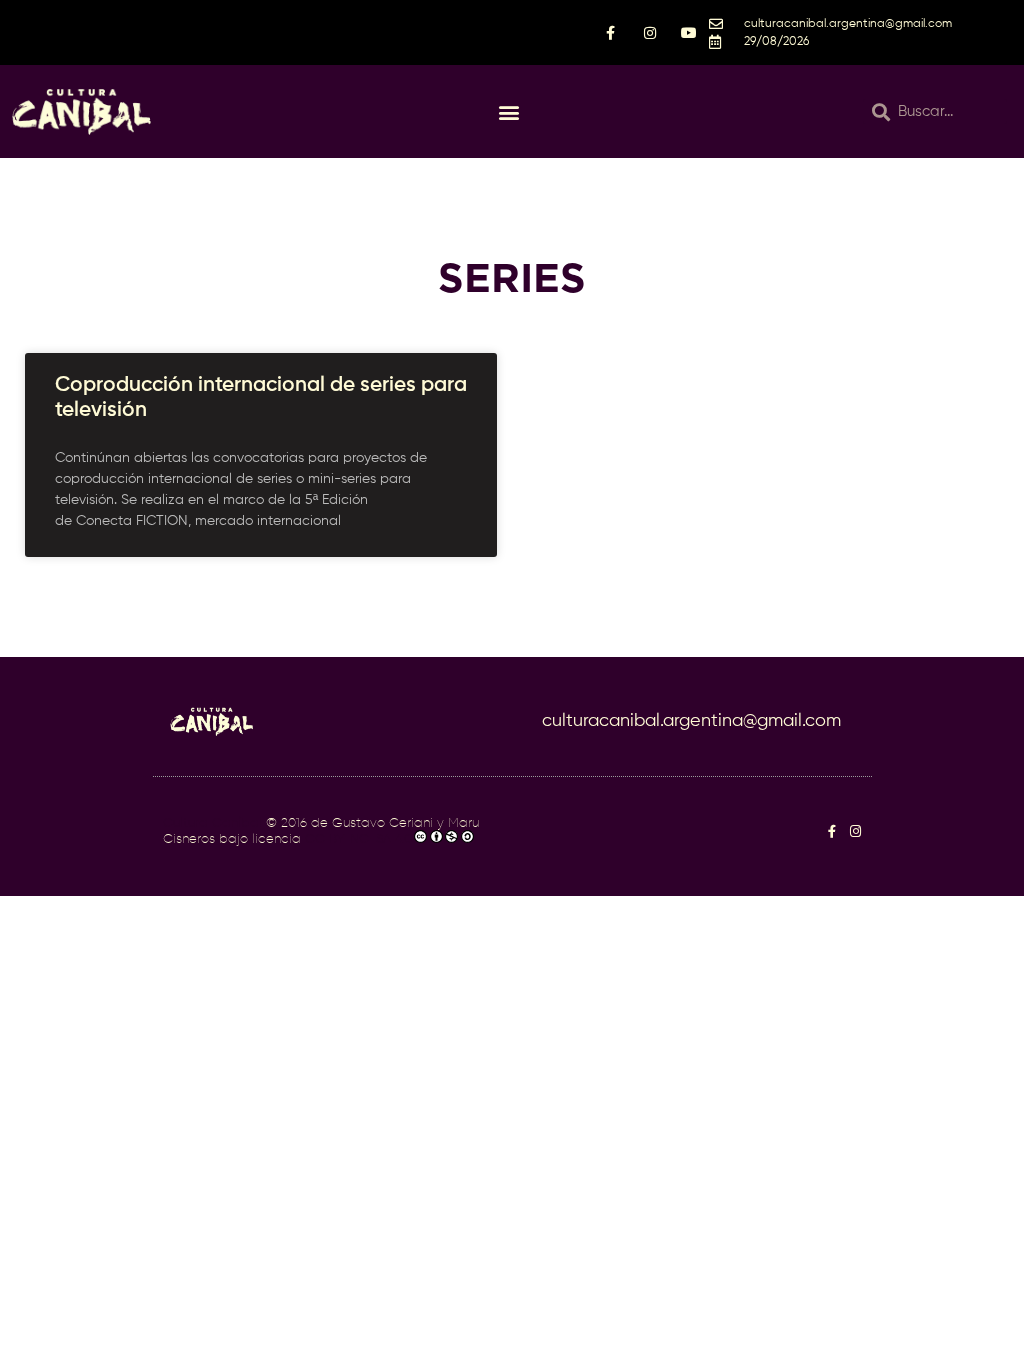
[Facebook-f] (832, 831)
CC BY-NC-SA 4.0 (358, 839)
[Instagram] (855, 831)
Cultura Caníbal (212, 823)
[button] (508, 111)
